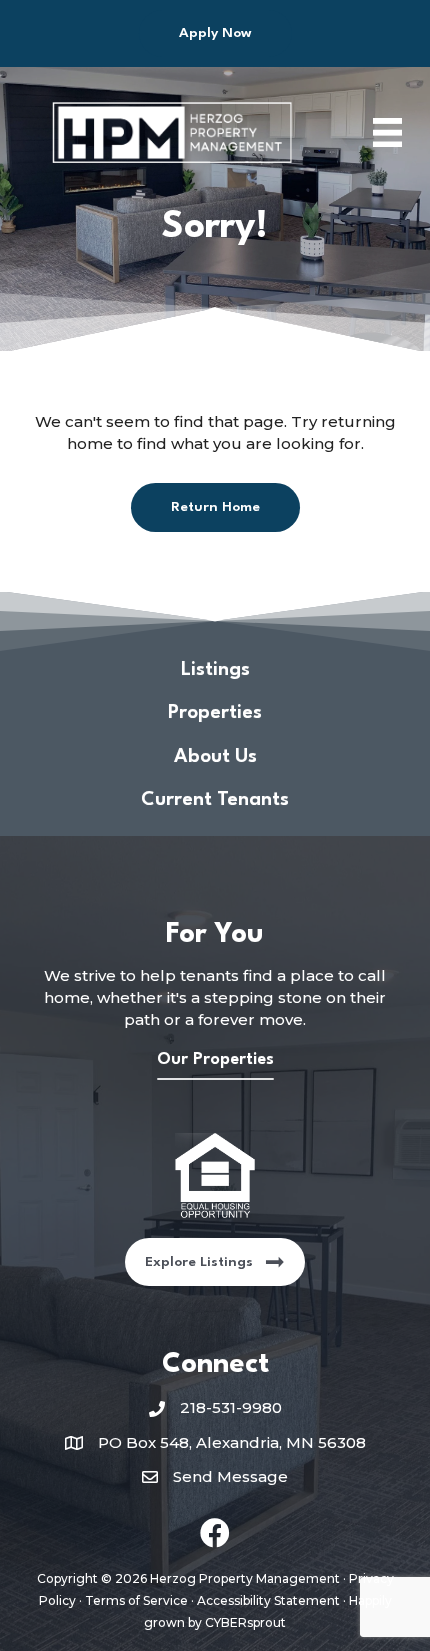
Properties (215, 713)
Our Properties (215, 1059)
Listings (215, 670)
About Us (215, 757)
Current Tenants (215, 800)
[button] (215, 33)
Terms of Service (136, 1600)
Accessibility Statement (268, 1600)
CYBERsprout (245, 1622)
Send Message (230, 1476)
